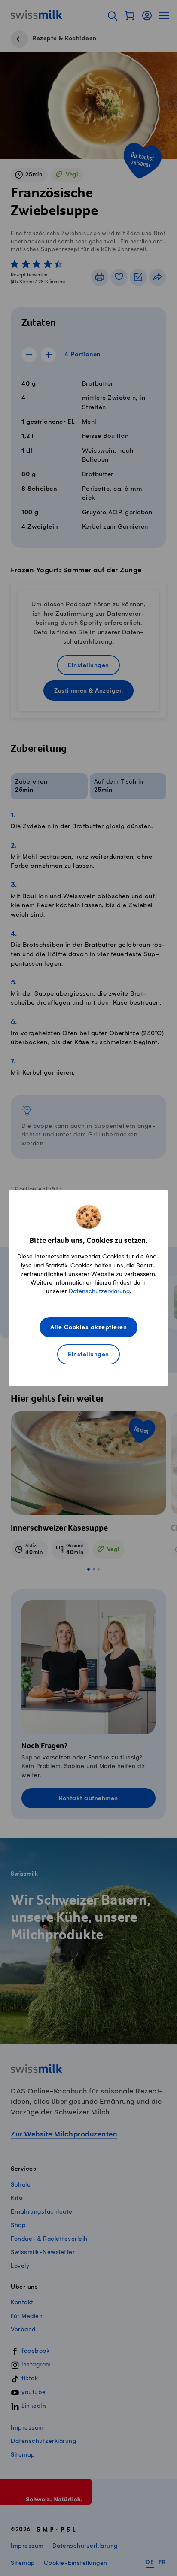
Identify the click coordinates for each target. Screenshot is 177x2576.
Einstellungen (88, 1355)
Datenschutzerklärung (99, 1291)
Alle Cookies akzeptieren (88, 1328)
